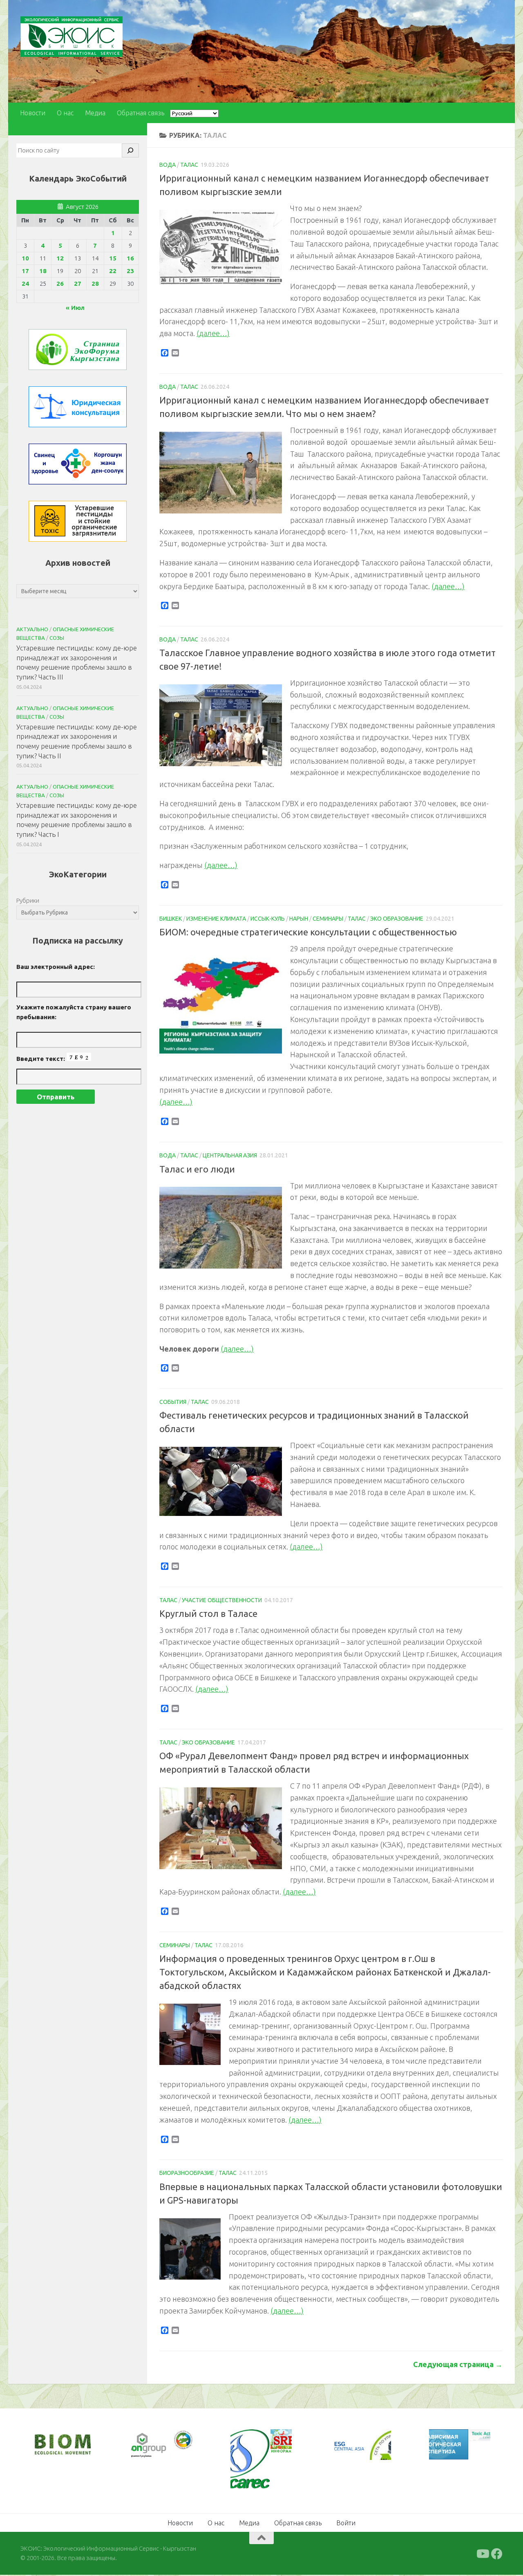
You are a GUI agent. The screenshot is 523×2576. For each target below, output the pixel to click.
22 (113, 271)
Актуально (32, 629)
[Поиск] (130, 150)
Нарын (299, 919)
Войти (346, 2523)
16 (130, 258)
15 (113, 258)
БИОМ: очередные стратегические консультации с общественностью (308, 932)
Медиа (95, 113)
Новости (33, 113)
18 (43, 271)
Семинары (328, 919)
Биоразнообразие (187, 2173)
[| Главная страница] (72, 37)
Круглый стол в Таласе (208, 1613)
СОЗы (57, 638)
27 (78, 284)
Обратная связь (141, 113)
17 (25, 271)
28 (95, 284)
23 (130, 271)
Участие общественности (222, 1600)
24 (25, 284)
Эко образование (397, 919)
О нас (65, 113)
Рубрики (28, 900)
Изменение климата (216, 919)
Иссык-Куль (268, 919)
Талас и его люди (197, 1169)
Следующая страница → (458, 2364)
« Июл (75, 308)
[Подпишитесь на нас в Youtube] (482, 2554)
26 (60, 284)
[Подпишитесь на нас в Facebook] (497, 2554)
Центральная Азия (230, 1155)
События (173, 1402)
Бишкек (171, 919)
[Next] (175, 2446)
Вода (168, 165)
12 (60, 258)
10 (25, 258)
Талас (189, 165)
